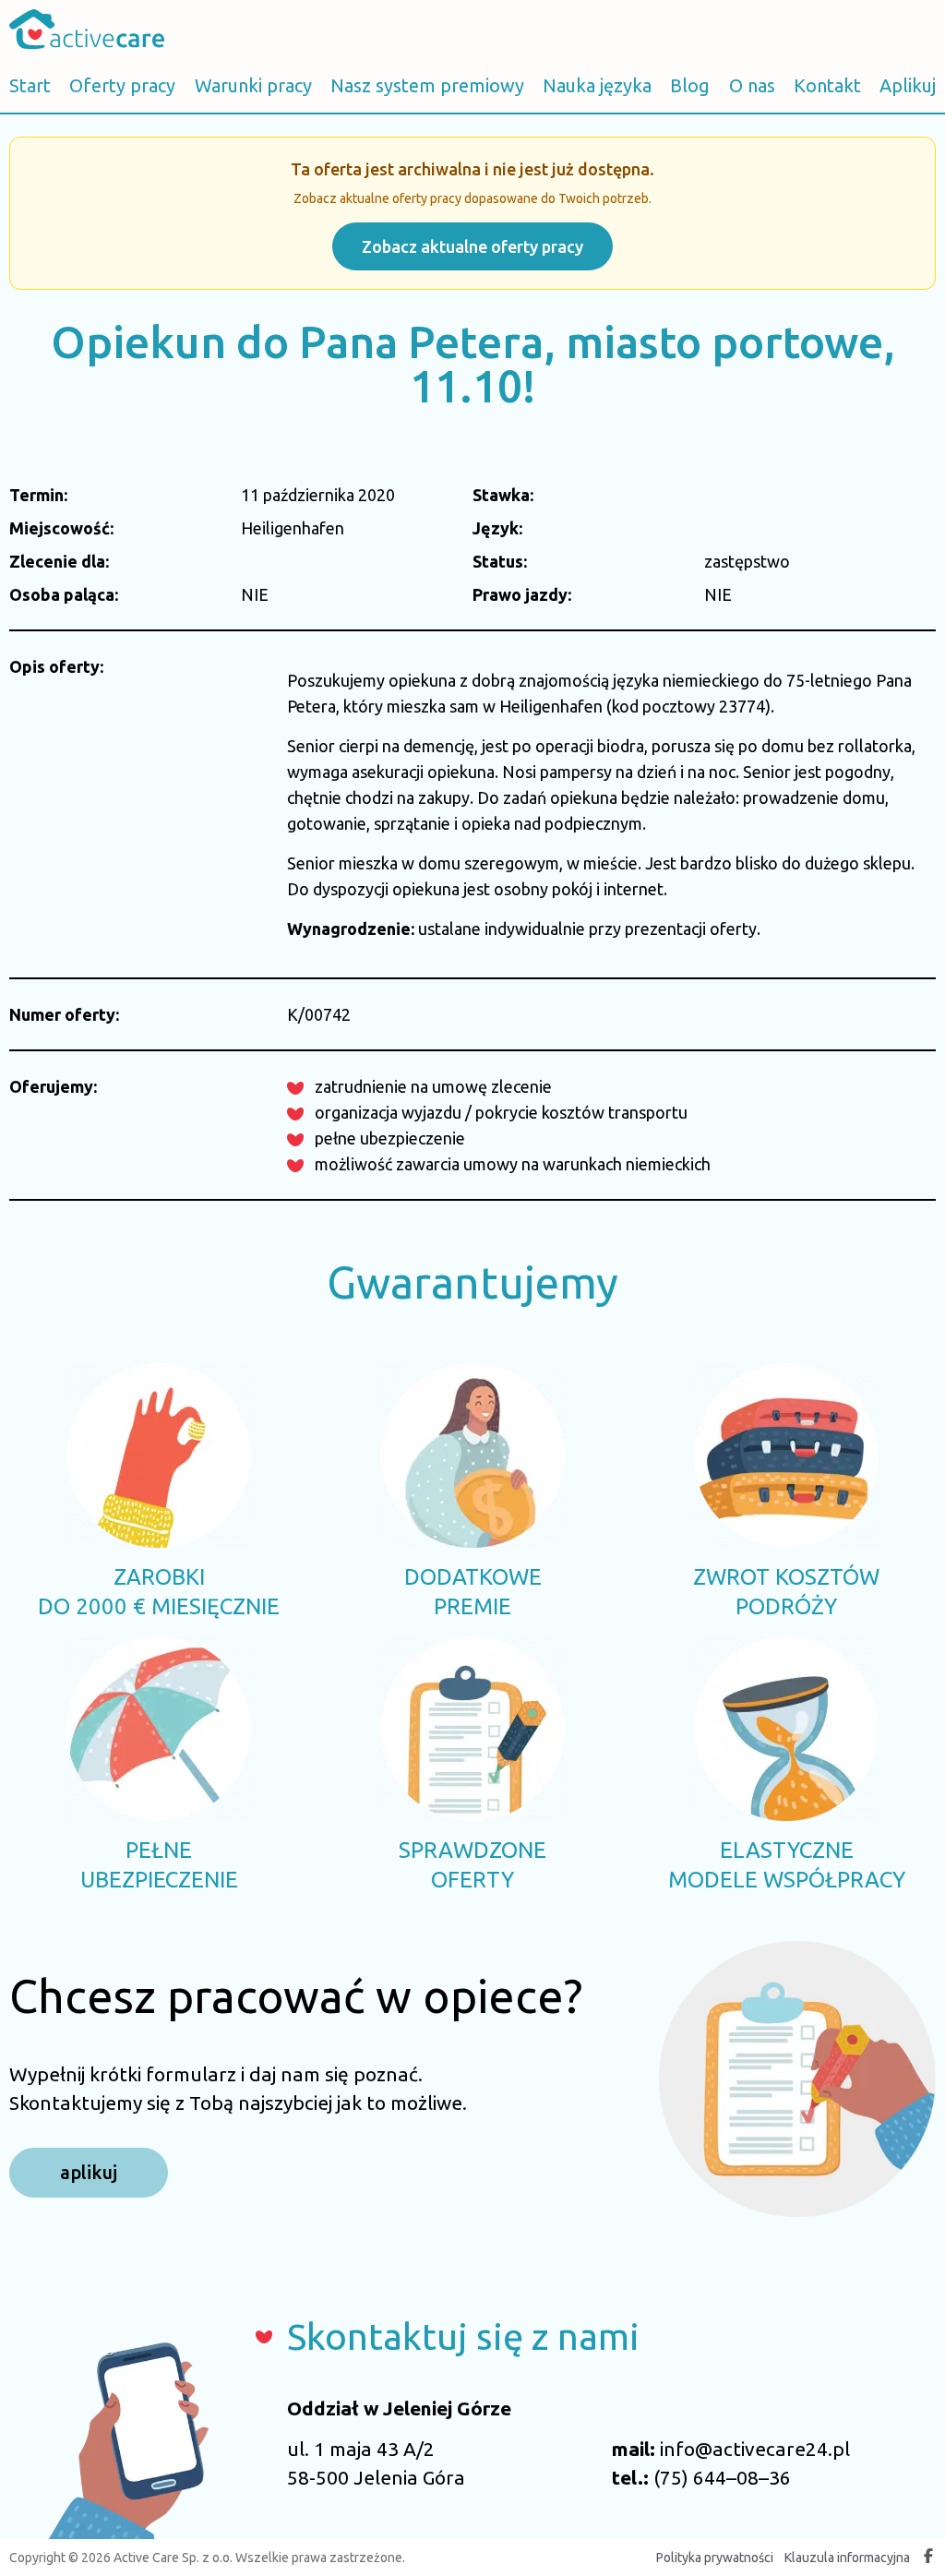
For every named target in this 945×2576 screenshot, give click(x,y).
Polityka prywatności (715, 2558)
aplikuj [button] (89, 2172)
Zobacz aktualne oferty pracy (472, 246)
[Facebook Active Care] (928, 2558)
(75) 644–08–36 (722, 2477)
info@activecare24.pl (755, 2449)
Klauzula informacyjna (847, 2558)
